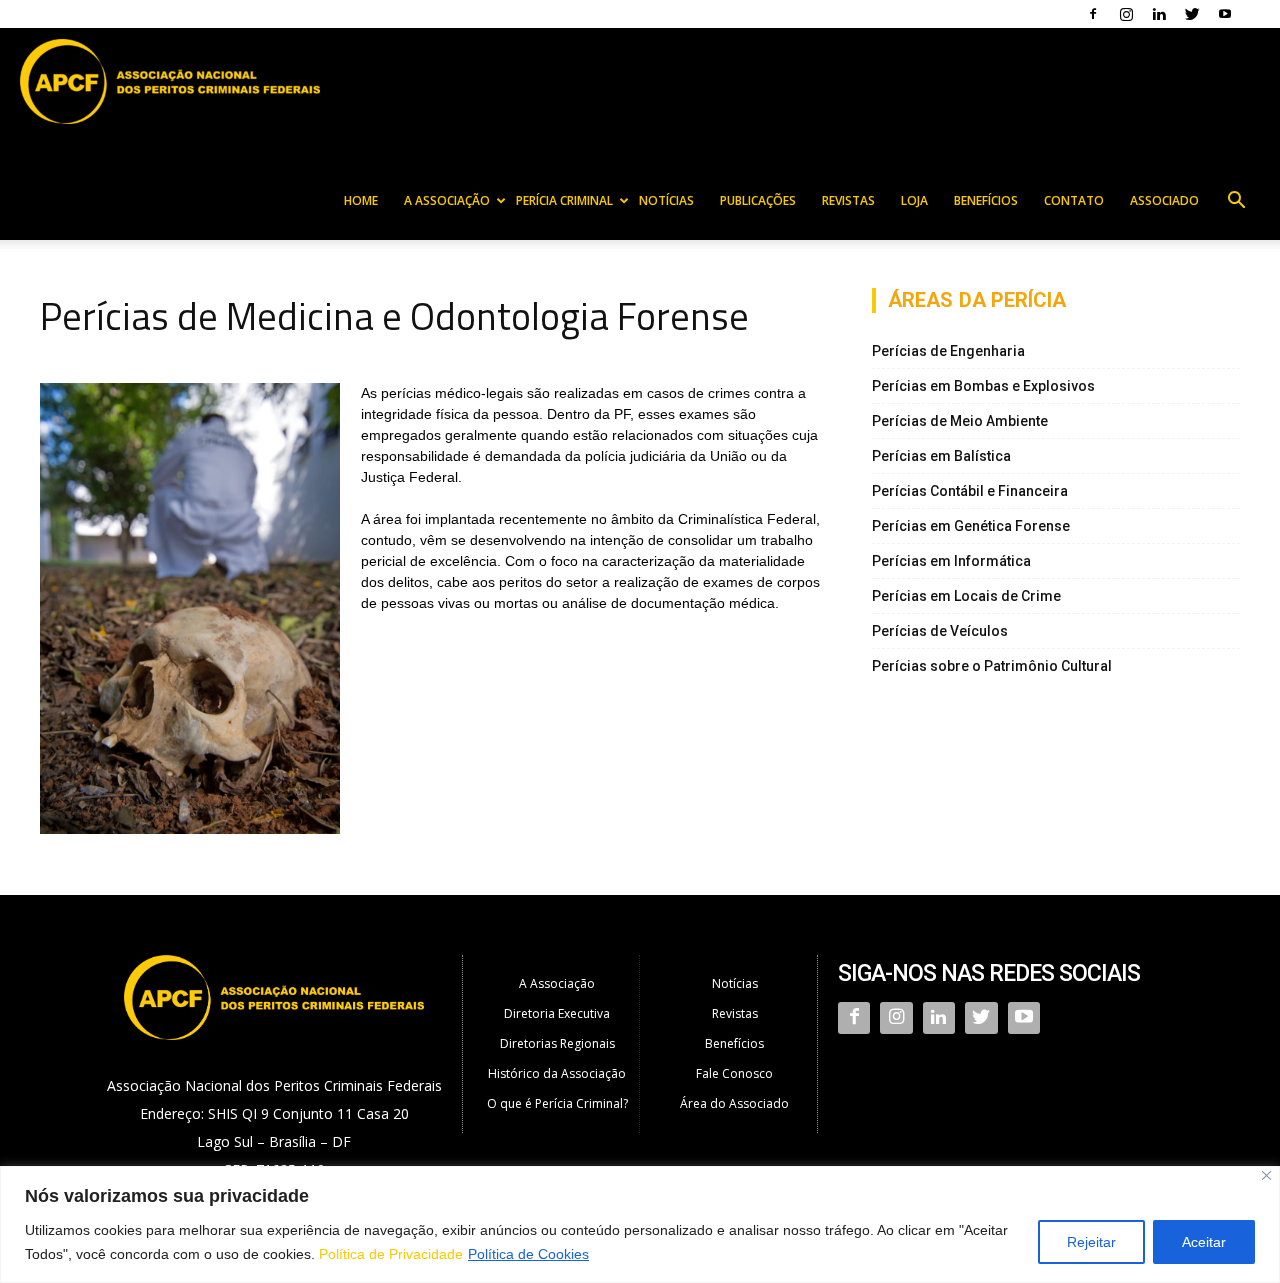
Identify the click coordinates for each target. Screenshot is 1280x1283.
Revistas (848, 200)
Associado (1164, 200)
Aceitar (1204, 1242)
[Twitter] (1192, 14)
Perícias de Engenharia (948, 351)
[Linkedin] (1159, 14)
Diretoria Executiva (557, 1013)
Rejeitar (1091, 1242)
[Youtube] (1225, 14)
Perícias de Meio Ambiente (960, 421)
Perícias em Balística (941, 456)
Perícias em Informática (951, 561)
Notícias (666, 200)
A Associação (447, 200)
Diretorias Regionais (557, 1043)
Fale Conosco (734, 1073)
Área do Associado (734, 1103)
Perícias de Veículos (940, 631)
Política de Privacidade (391, 1254)
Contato (1074, 200)
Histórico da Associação (557, 1073)
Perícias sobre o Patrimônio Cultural (992, 666)
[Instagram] (1126, 14)
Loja (914, 200)
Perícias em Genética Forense (971, 526)
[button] (1236, 202)
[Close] (1266, 1175)
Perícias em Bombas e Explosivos (983, 386)
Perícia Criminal (564, 200)
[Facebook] (1093, 14)
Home (361, 200)
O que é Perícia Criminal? (557, 1103)
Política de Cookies (528, 1254)
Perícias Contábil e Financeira (970, 491)
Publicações (758, 200)
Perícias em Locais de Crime (966, 596)
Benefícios (986, 200)
